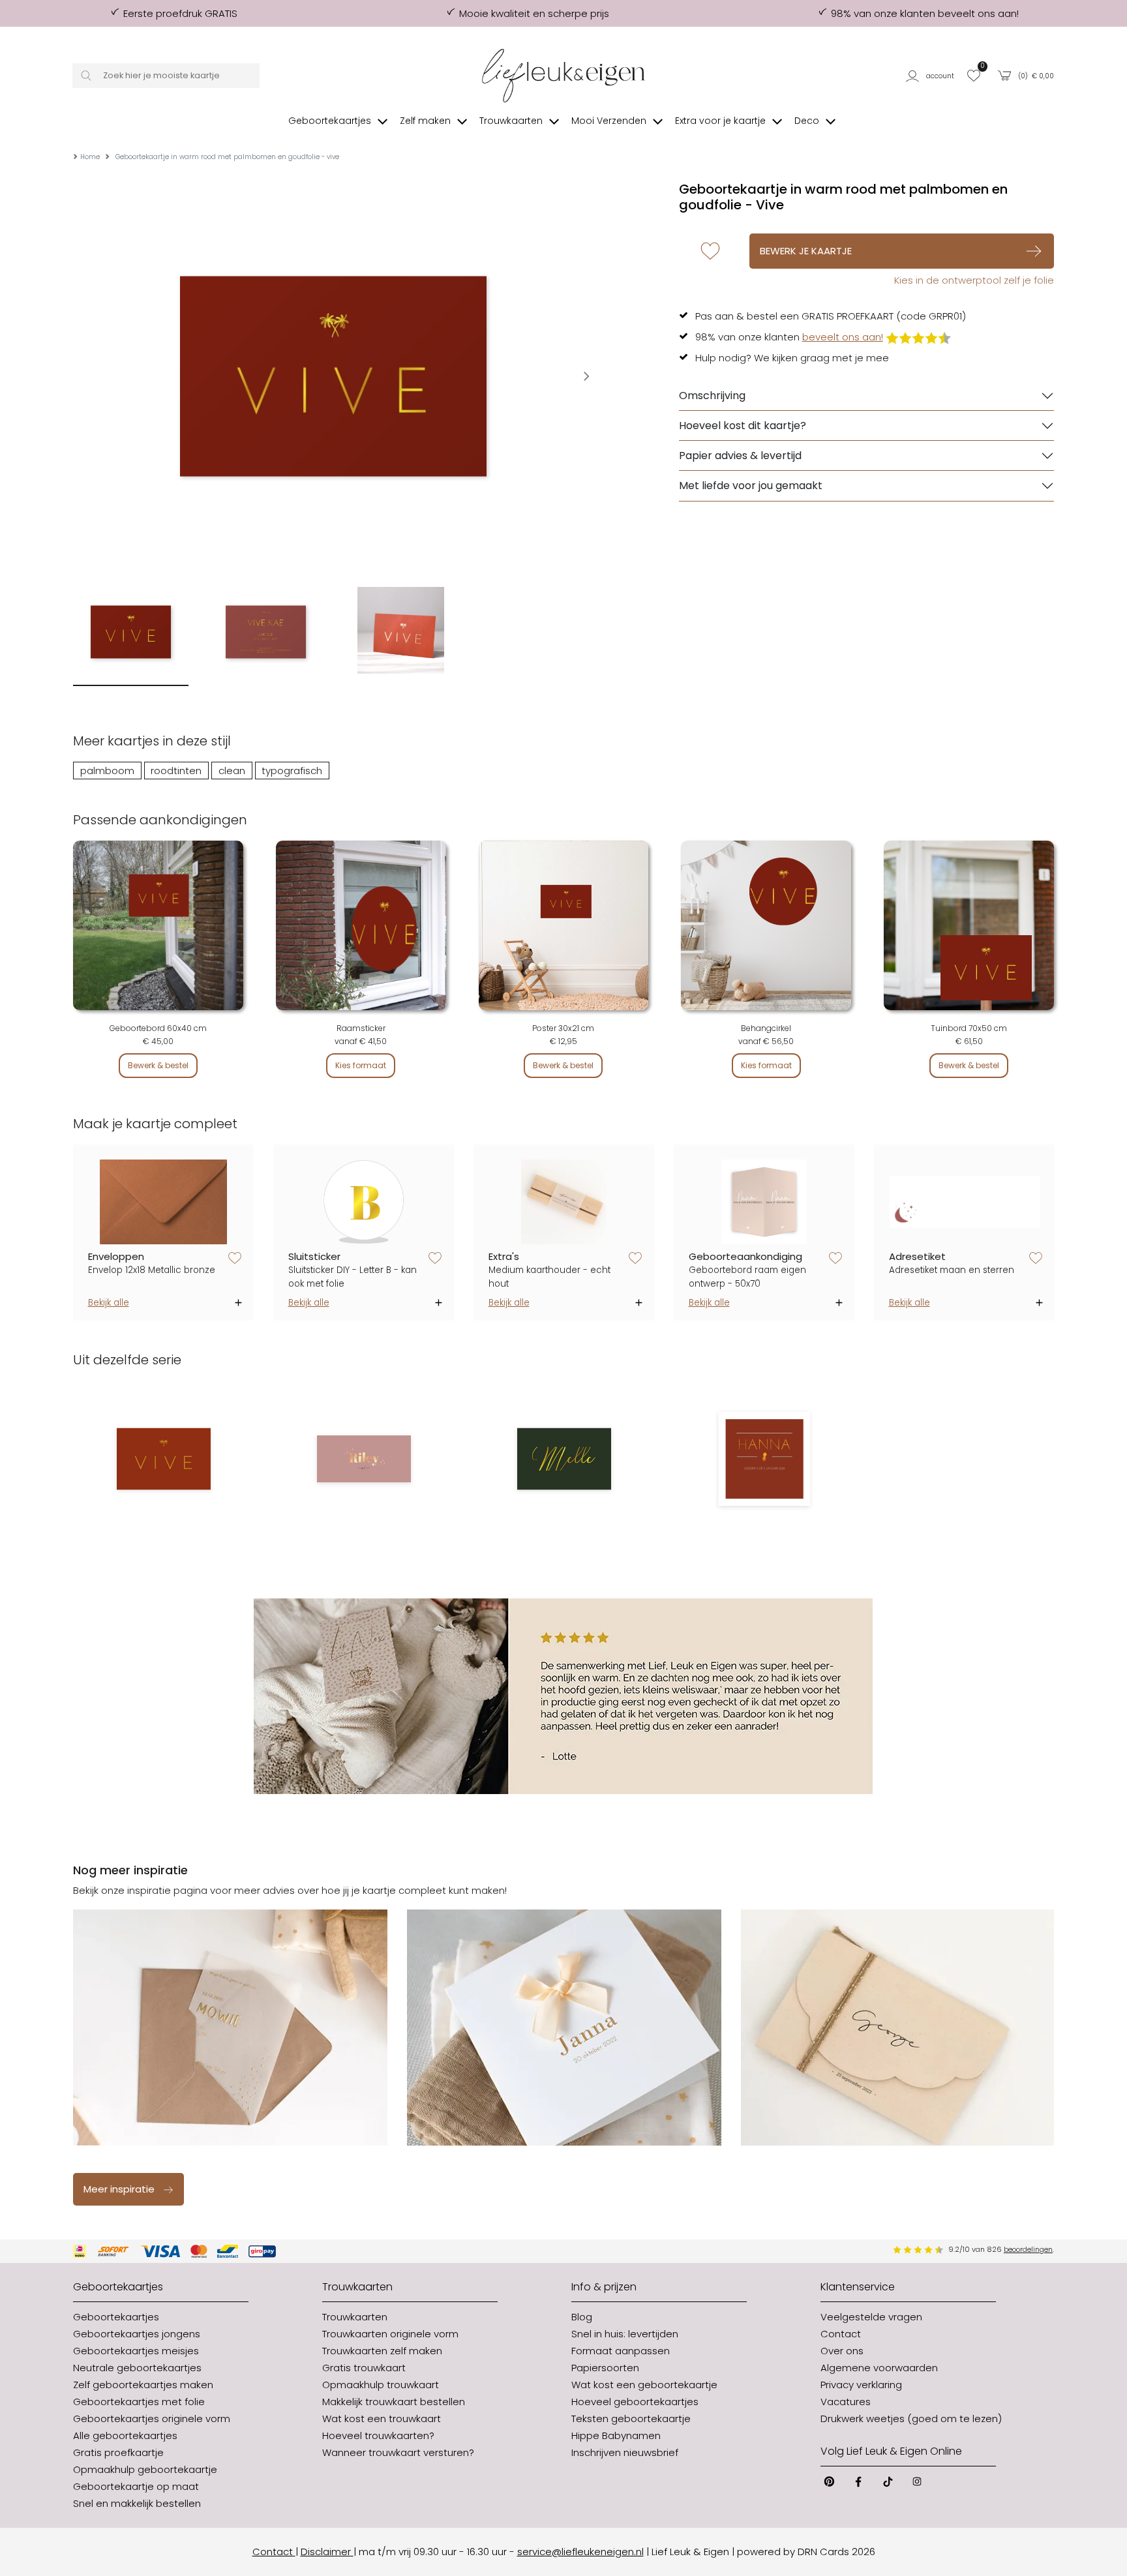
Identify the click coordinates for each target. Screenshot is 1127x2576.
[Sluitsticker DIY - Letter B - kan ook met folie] (364, 1202)
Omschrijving (712, 396)
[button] (932, 76)
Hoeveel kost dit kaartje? (743, 426)
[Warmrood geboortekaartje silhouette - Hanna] (764, 1459)
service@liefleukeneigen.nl (580, 2552)
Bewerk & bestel (158, 1065)
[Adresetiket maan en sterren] (965, 1202)
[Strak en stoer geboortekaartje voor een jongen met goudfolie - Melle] (564, 1459)
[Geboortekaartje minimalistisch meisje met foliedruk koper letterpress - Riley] (364, 1459)
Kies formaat (361, 1065)
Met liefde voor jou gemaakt (751, 486)
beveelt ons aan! (843, 337)
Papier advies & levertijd (740, 456)
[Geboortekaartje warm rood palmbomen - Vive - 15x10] (163, 1459)
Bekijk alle (109, 1303)
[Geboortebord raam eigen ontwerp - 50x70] (764, 1202)
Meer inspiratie (119, 2189)
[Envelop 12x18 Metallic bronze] (164, 1202)
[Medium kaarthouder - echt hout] (564, 1202)
